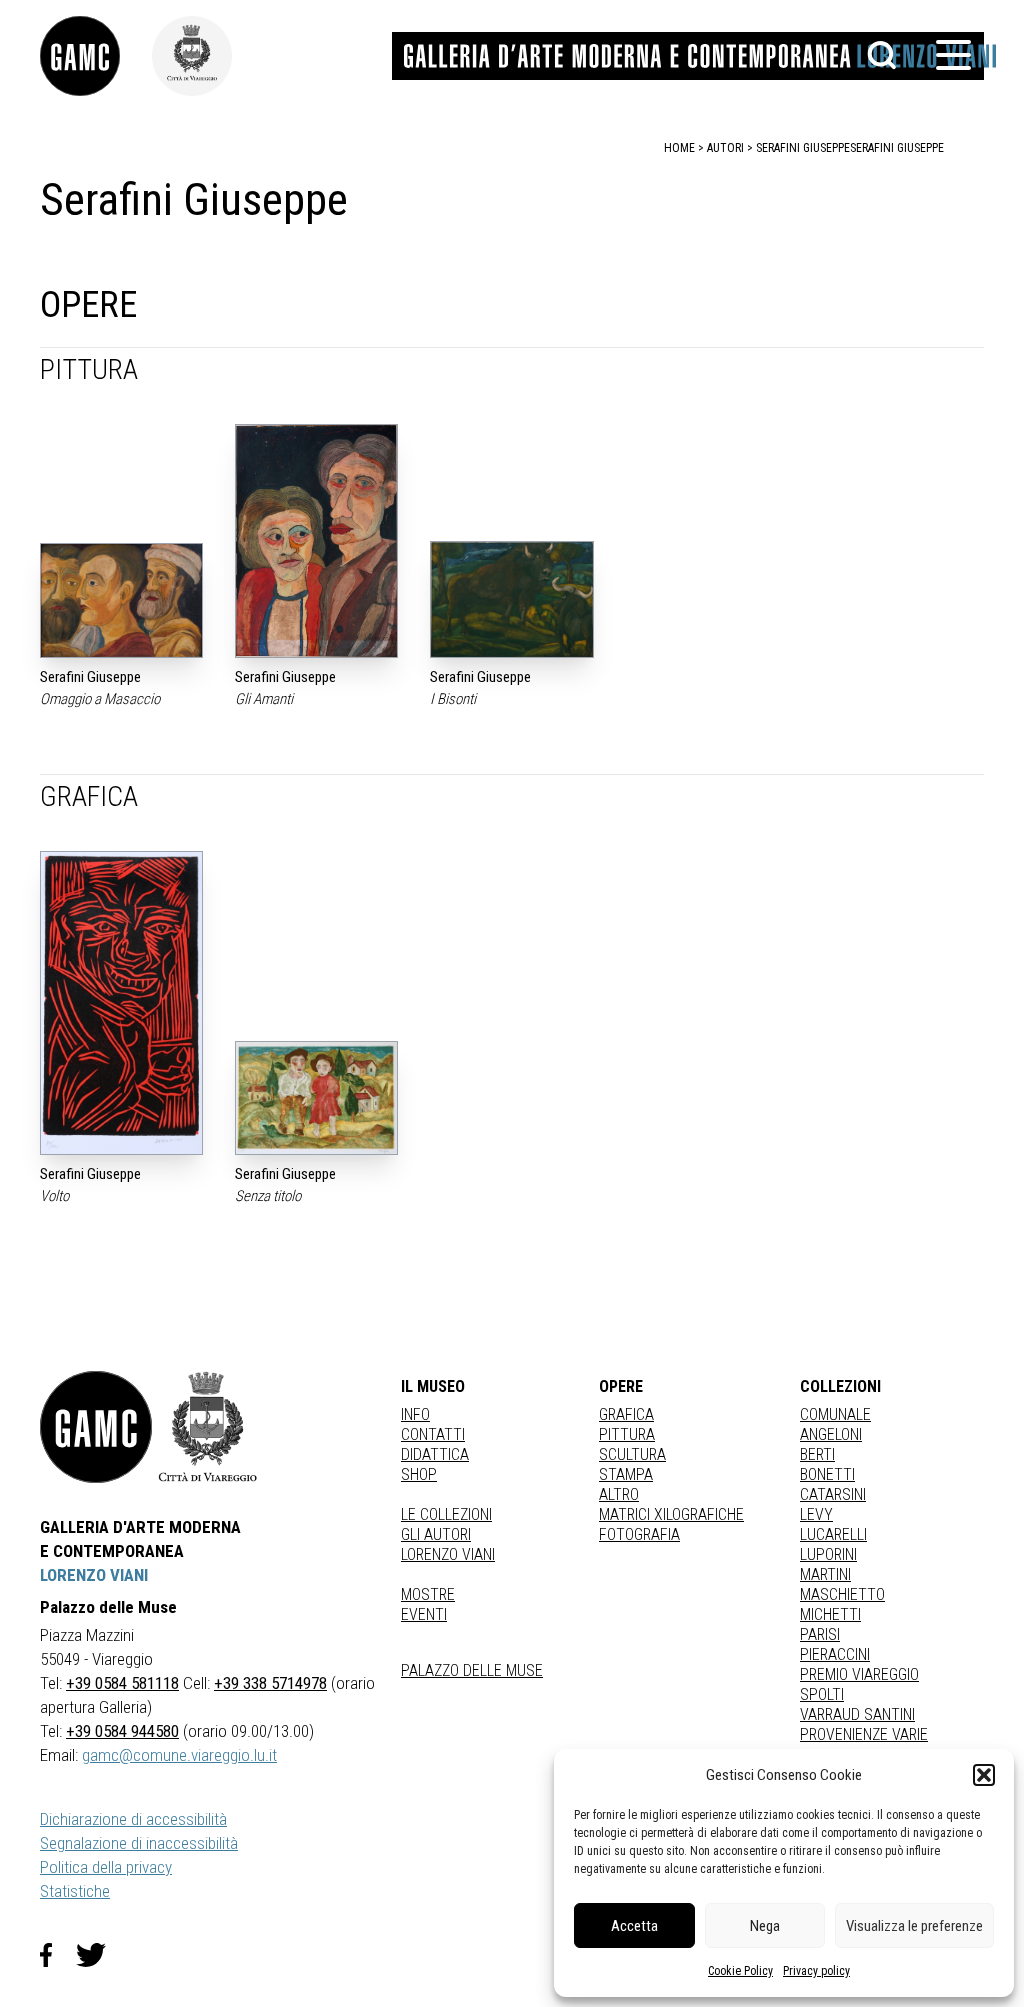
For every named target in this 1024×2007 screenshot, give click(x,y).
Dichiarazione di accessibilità (133, 1819)
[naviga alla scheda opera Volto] (121, 1003)
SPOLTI (822, 1694)
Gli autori (436, 1534)
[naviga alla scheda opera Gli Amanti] (316, 541)
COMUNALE (835, 1414)
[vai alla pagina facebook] (58, 1955)
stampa (626, 1474)
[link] (96, 56)
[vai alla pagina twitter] (99, 1955)
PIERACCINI (835, 1654)
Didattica (435, 1454)
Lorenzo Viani (448, 1554)
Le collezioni (446, 1514)
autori (725, 148)
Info (415, 1414)
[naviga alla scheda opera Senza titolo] (316, 1098)
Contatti (433, 1434)
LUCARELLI (833, 1534)
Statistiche (75, 1891)
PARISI (820, 1634)
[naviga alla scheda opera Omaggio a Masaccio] (121, 600)
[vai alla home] (96, 1427)
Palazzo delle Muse (472, 1670)
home (679, 148)
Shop (419, 1474)
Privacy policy (816, 1971)
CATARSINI (833, 1494)
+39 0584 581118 (122, 1683)
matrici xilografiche (671, 1514)
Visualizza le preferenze (914, 1926)
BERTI (817, 1454)
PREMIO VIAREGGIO (859, 1674)
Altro (619, 1494)
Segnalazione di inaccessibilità (139, 1843)
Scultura (632, 1454)
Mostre (428, 1594)
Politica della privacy (106, 1867)
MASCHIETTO (842, 1594)
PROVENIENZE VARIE (864, 1734)
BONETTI (827, 1474)
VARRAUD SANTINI (857, 1714)
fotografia (639, 1534)
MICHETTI (830, 1614)
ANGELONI (831, 1434)
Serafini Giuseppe (897, 148)
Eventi (424, 1614)
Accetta (634, 1926)
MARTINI (825, 1574)
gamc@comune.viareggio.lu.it (179, 1755)
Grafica (626, 1414)
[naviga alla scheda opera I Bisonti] (511, 599)
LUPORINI (828, 1554)
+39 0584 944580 (122, 1731)
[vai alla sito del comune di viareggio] (208, 1427)
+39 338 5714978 (270, 1683)
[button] (984, 1775)
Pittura (627, 1434)
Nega (765, 1926)
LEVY (816, 1514)
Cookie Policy (740, 1971)
